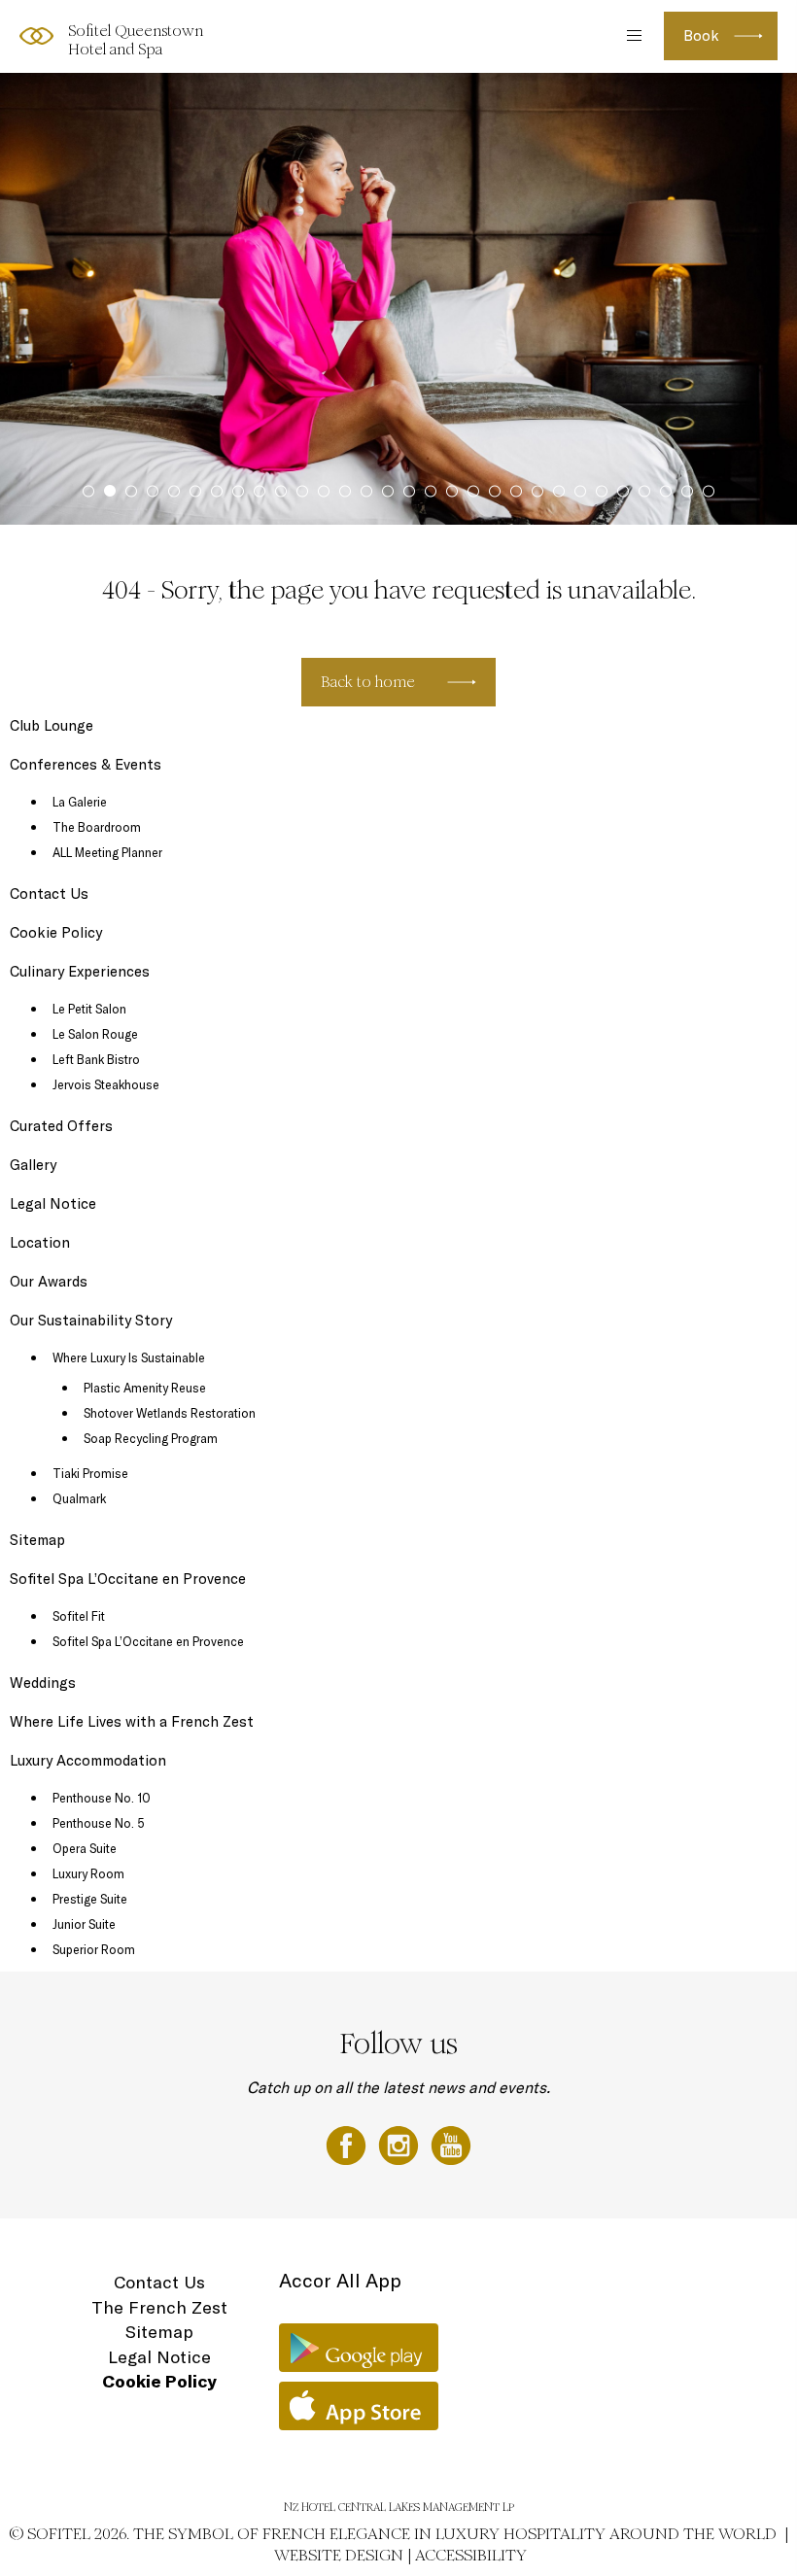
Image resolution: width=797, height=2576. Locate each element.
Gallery (33, 1165)
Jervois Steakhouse (106, 1084)
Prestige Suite (90, 1899)
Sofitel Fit (79, 1616)
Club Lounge (52, 725)
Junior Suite (84, 1924)
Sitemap (37, 1540)
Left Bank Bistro (96, 1059)
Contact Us (49, 893)
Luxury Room (88, 1873)
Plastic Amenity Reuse (145, 1388)
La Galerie (80, 802)
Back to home (368, 682)
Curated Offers (61, 1126)
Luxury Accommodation (88, 1760)
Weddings (43, 1683)
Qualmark (79, 1498)
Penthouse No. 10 (102, 1798)
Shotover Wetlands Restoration (170, 1413)
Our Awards (49, 1281)
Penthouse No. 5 (99, 1823)
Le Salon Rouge (95, 1034)
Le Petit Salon (89, 1009)
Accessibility (471, 2555)
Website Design (339, 2555)
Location (40, 1242)
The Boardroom (97, 827)
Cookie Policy (56, 932)
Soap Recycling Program (151, 1438)
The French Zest (159, 2307)
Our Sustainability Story (91, 1320)
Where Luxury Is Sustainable (129, 1357)
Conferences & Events (86, 764)
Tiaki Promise (90, 1473)
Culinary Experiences (80, 971)
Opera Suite (85, 1848)
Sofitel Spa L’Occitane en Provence (128, 1579)
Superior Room (94, 1949)
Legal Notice (53, 1203)
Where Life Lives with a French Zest (132, 1721)
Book (701, 35)
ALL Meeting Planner (107, 852)
